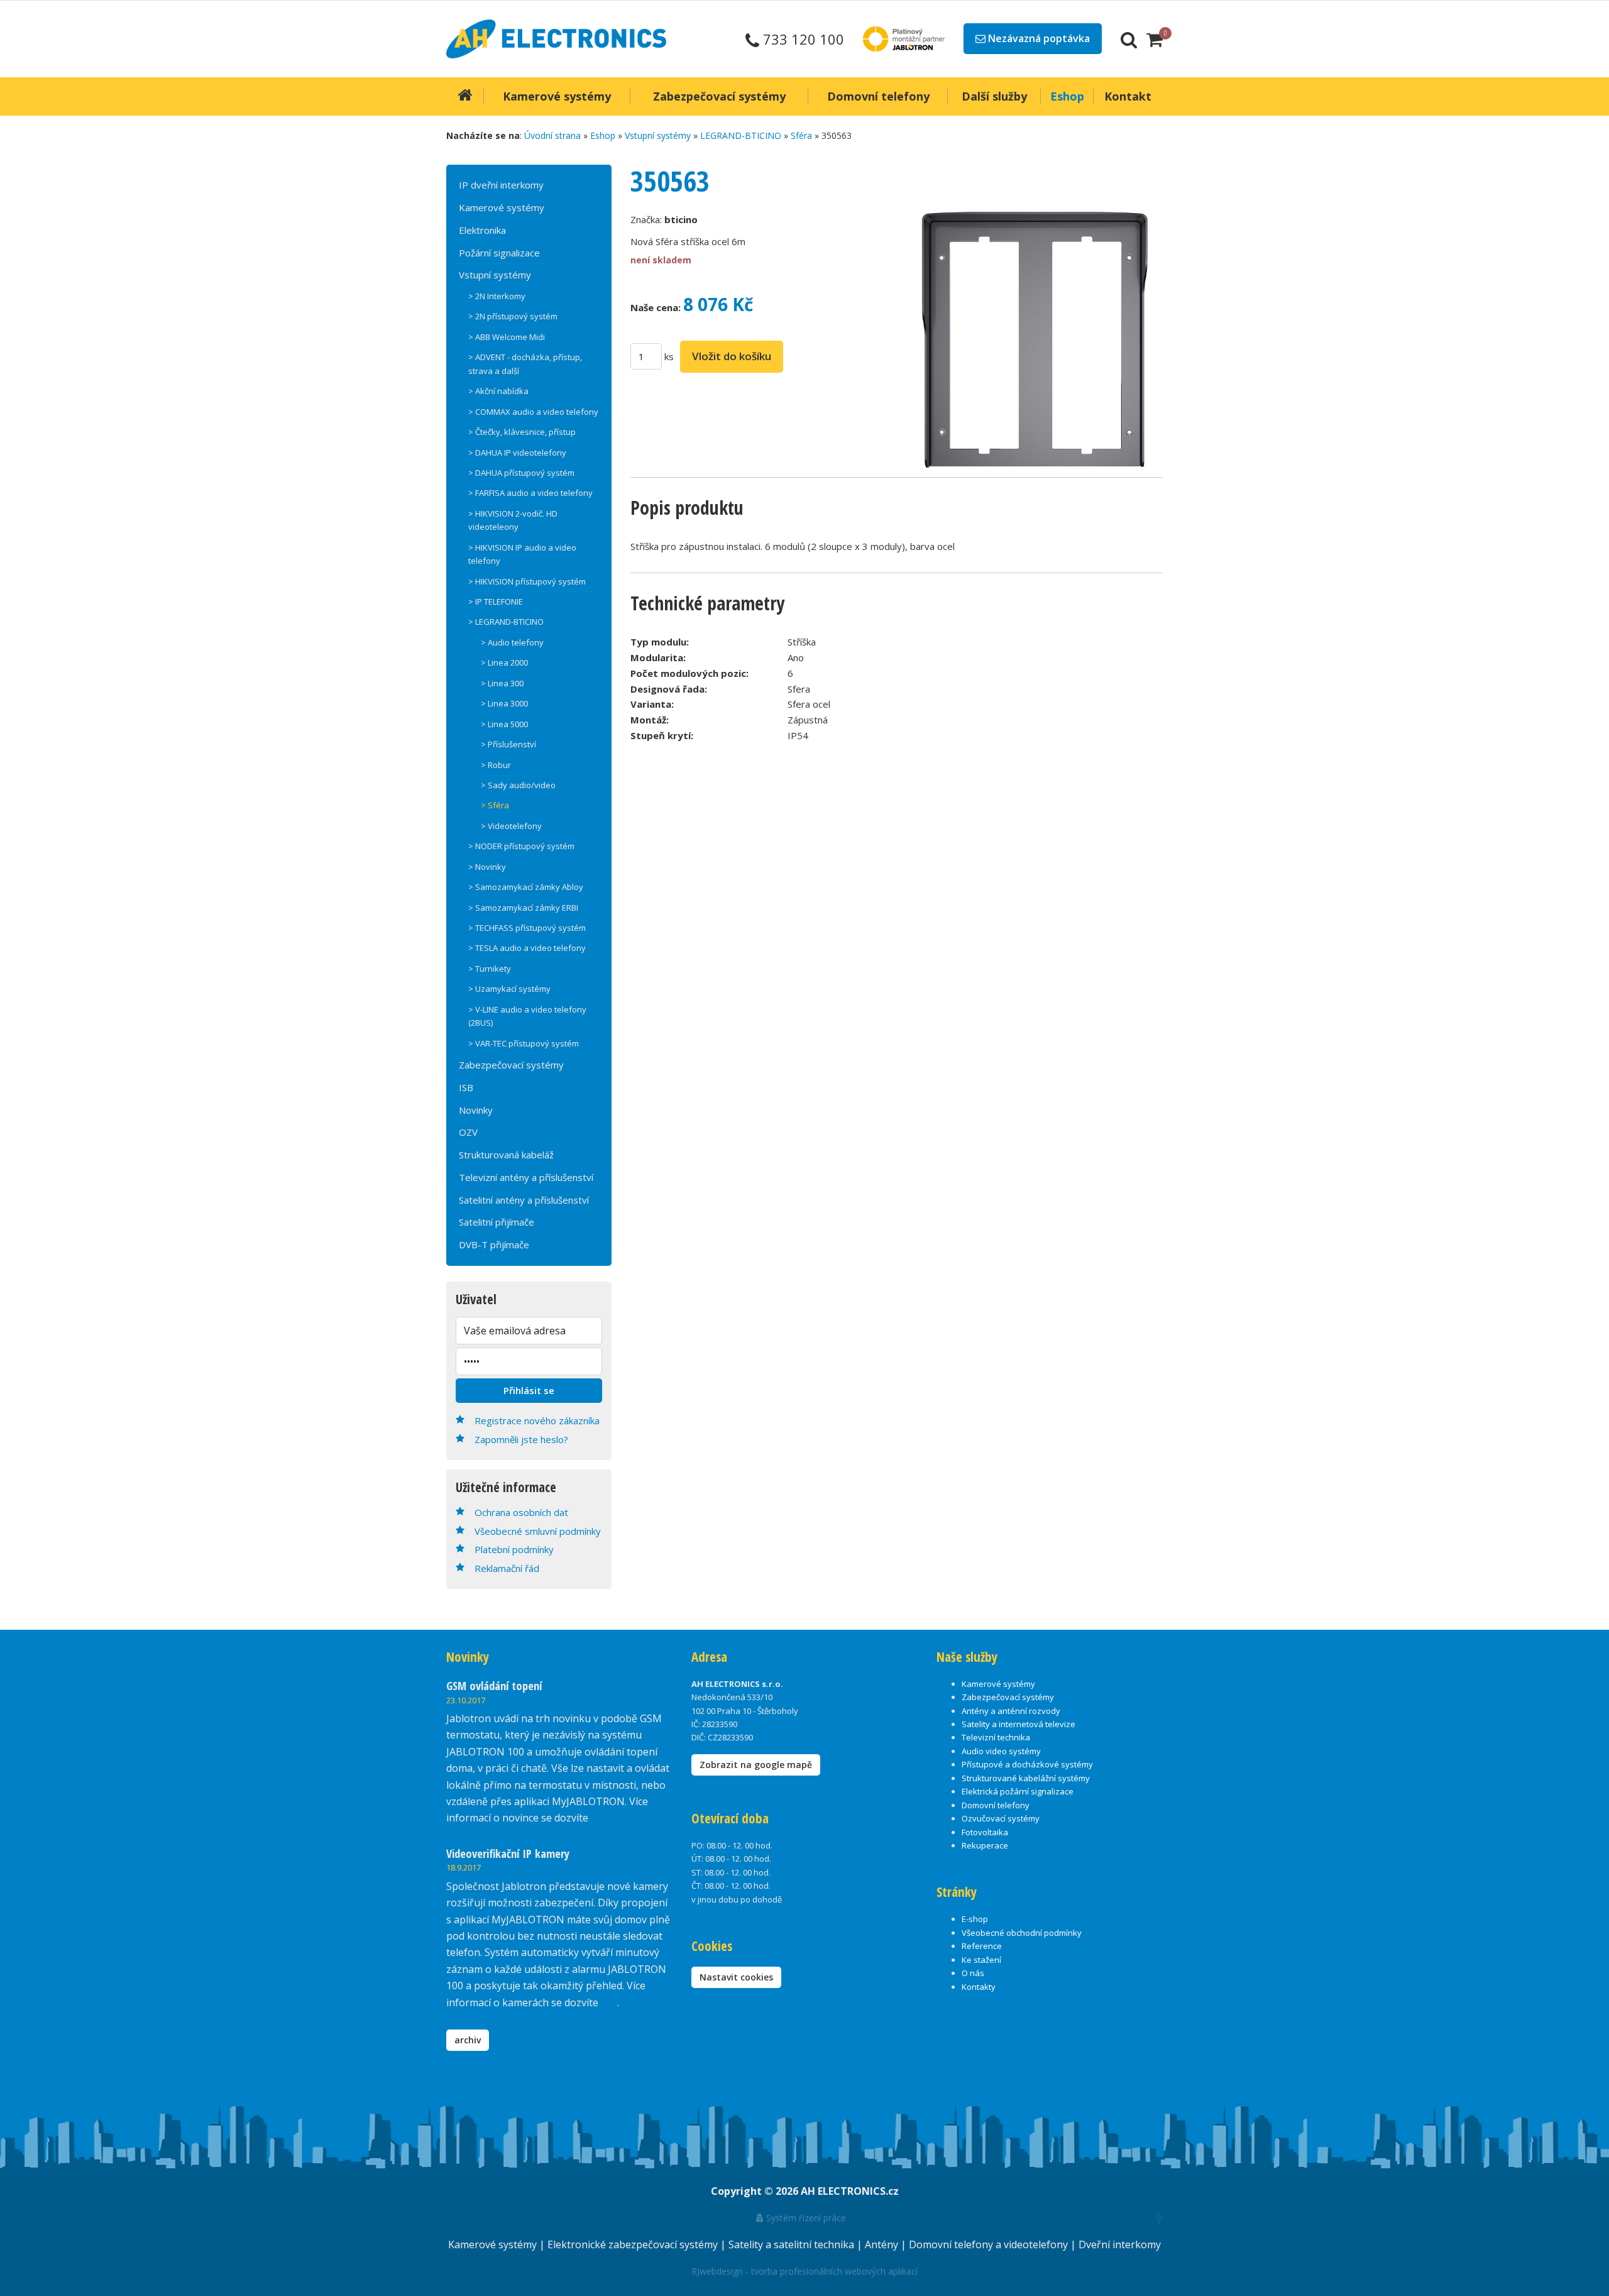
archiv (468, 2040)
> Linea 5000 (504, 724)
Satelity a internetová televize (1019, 1724)
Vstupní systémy (658, 135)
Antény (883, 2244)
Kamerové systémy (502, 207)
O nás (973, 1973)
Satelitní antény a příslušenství (524, 1200)
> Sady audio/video (518, 785)
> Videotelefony (511, 826)
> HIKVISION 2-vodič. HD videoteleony (513, 520)
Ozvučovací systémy (1001, 1818)
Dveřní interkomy (1120, 2244)
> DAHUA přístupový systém (521, 473)
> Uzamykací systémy (509, 989)
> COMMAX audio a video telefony (533, 412)
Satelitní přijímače (497, 1222)
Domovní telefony (996, 1805)
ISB (466, 1087)
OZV (468, 1132)
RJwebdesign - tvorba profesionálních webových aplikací (804, 2271)
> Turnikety (490, 969)
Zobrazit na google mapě (756, 1765)
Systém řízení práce (805, 2218)
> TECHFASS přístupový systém (527, 928)
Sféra (801, 135)
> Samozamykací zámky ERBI (523, 908)
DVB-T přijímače (494, 1244)
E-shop (975, 1919)
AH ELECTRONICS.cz (850, 2191)
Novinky (476, 1110)
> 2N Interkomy (497, 296)
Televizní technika (996, 1737)
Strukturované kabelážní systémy (1026, 1778)
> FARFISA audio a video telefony (530, 493)
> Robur (496, 765)
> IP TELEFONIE (496, 601)
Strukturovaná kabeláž (506, 1155)
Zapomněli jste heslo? (521, 1439)
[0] (1155, 39)
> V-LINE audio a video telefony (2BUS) (527, 1016)
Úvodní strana (552, 135)
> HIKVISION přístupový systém (527, 581)
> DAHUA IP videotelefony (517, 453)
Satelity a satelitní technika (793, 2244)
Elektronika (482, 230)
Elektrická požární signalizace (1018, 1791)
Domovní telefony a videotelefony (990, 2244)
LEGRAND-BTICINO (741, 135)
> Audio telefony (512, 642)
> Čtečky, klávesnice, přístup (522, 432)
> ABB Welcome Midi (507, 337)
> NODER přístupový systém (521, 846)
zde (609, 2002)
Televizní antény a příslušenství (526, 1177)
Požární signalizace (499, 253)
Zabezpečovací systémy (511, 1065)
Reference (982, 1946)
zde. (600, 1818)
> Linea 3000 (504, 703)
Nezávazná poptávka (1038, 38)
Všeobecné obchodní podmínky (1022, 1933)
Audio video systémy (1001, 1751)
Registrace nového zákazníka (537, 1420)
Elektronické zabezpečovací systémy (634, 2244)
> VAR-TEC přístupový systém (524, 1043)
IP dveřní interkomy (501, 185)
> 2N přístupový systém (513, 316)
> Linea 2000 (504, 662)
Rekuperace (985, 1845)
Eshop (603, 135)
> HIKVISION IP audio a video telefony (522, 554)
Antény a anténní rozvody (1011, 1711)
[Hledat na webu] (1129, 39)
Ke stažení (981, 1960)
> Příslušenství (508, 744)
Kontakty (979, 1987)
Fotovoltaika (985, 1832)
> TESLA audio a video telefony (527, 948)
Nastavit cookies (736, 1977)
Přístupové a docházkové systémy (1027, 1764)
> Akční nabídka (498, 391)
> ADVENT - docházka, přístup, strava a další (525, 364)
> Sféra (495, 805)
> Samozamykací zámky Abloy (526, 887)
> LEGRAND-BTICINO (506, 622)
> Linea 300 (502, 683)
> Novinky (487, 867)
